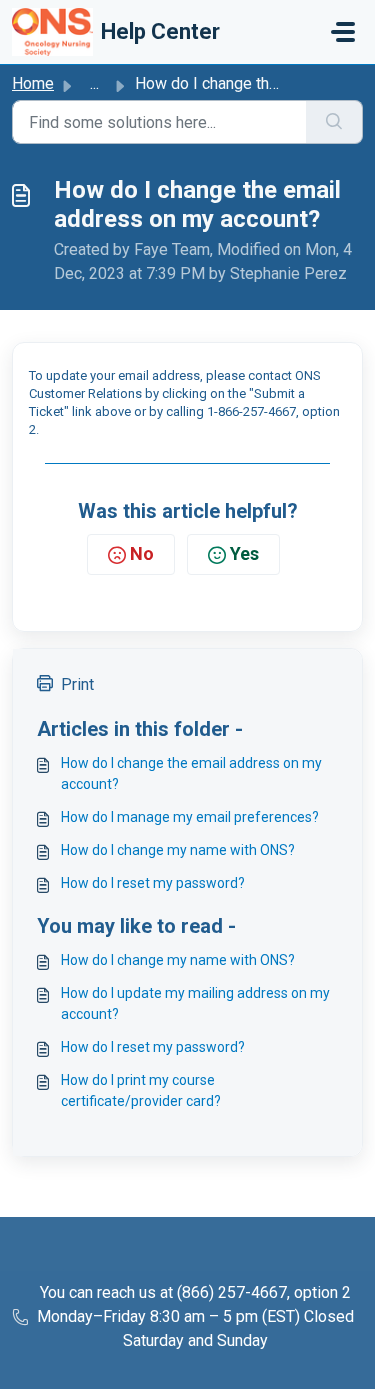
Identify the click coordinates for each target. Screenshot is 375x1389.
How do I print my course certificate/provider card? (141, 1090)
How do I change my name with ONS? (178, 850)
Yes (244, 553)
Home (33, 83)
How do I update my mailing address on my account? (195, 1003)
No (142, 553)
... (94, 83)
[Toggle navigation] (343, 32)
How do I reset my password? (153, 883)
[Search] (334, 122)
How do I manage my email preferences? (190, 817)
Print (77, 684)
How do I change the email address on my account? (191, 773)
